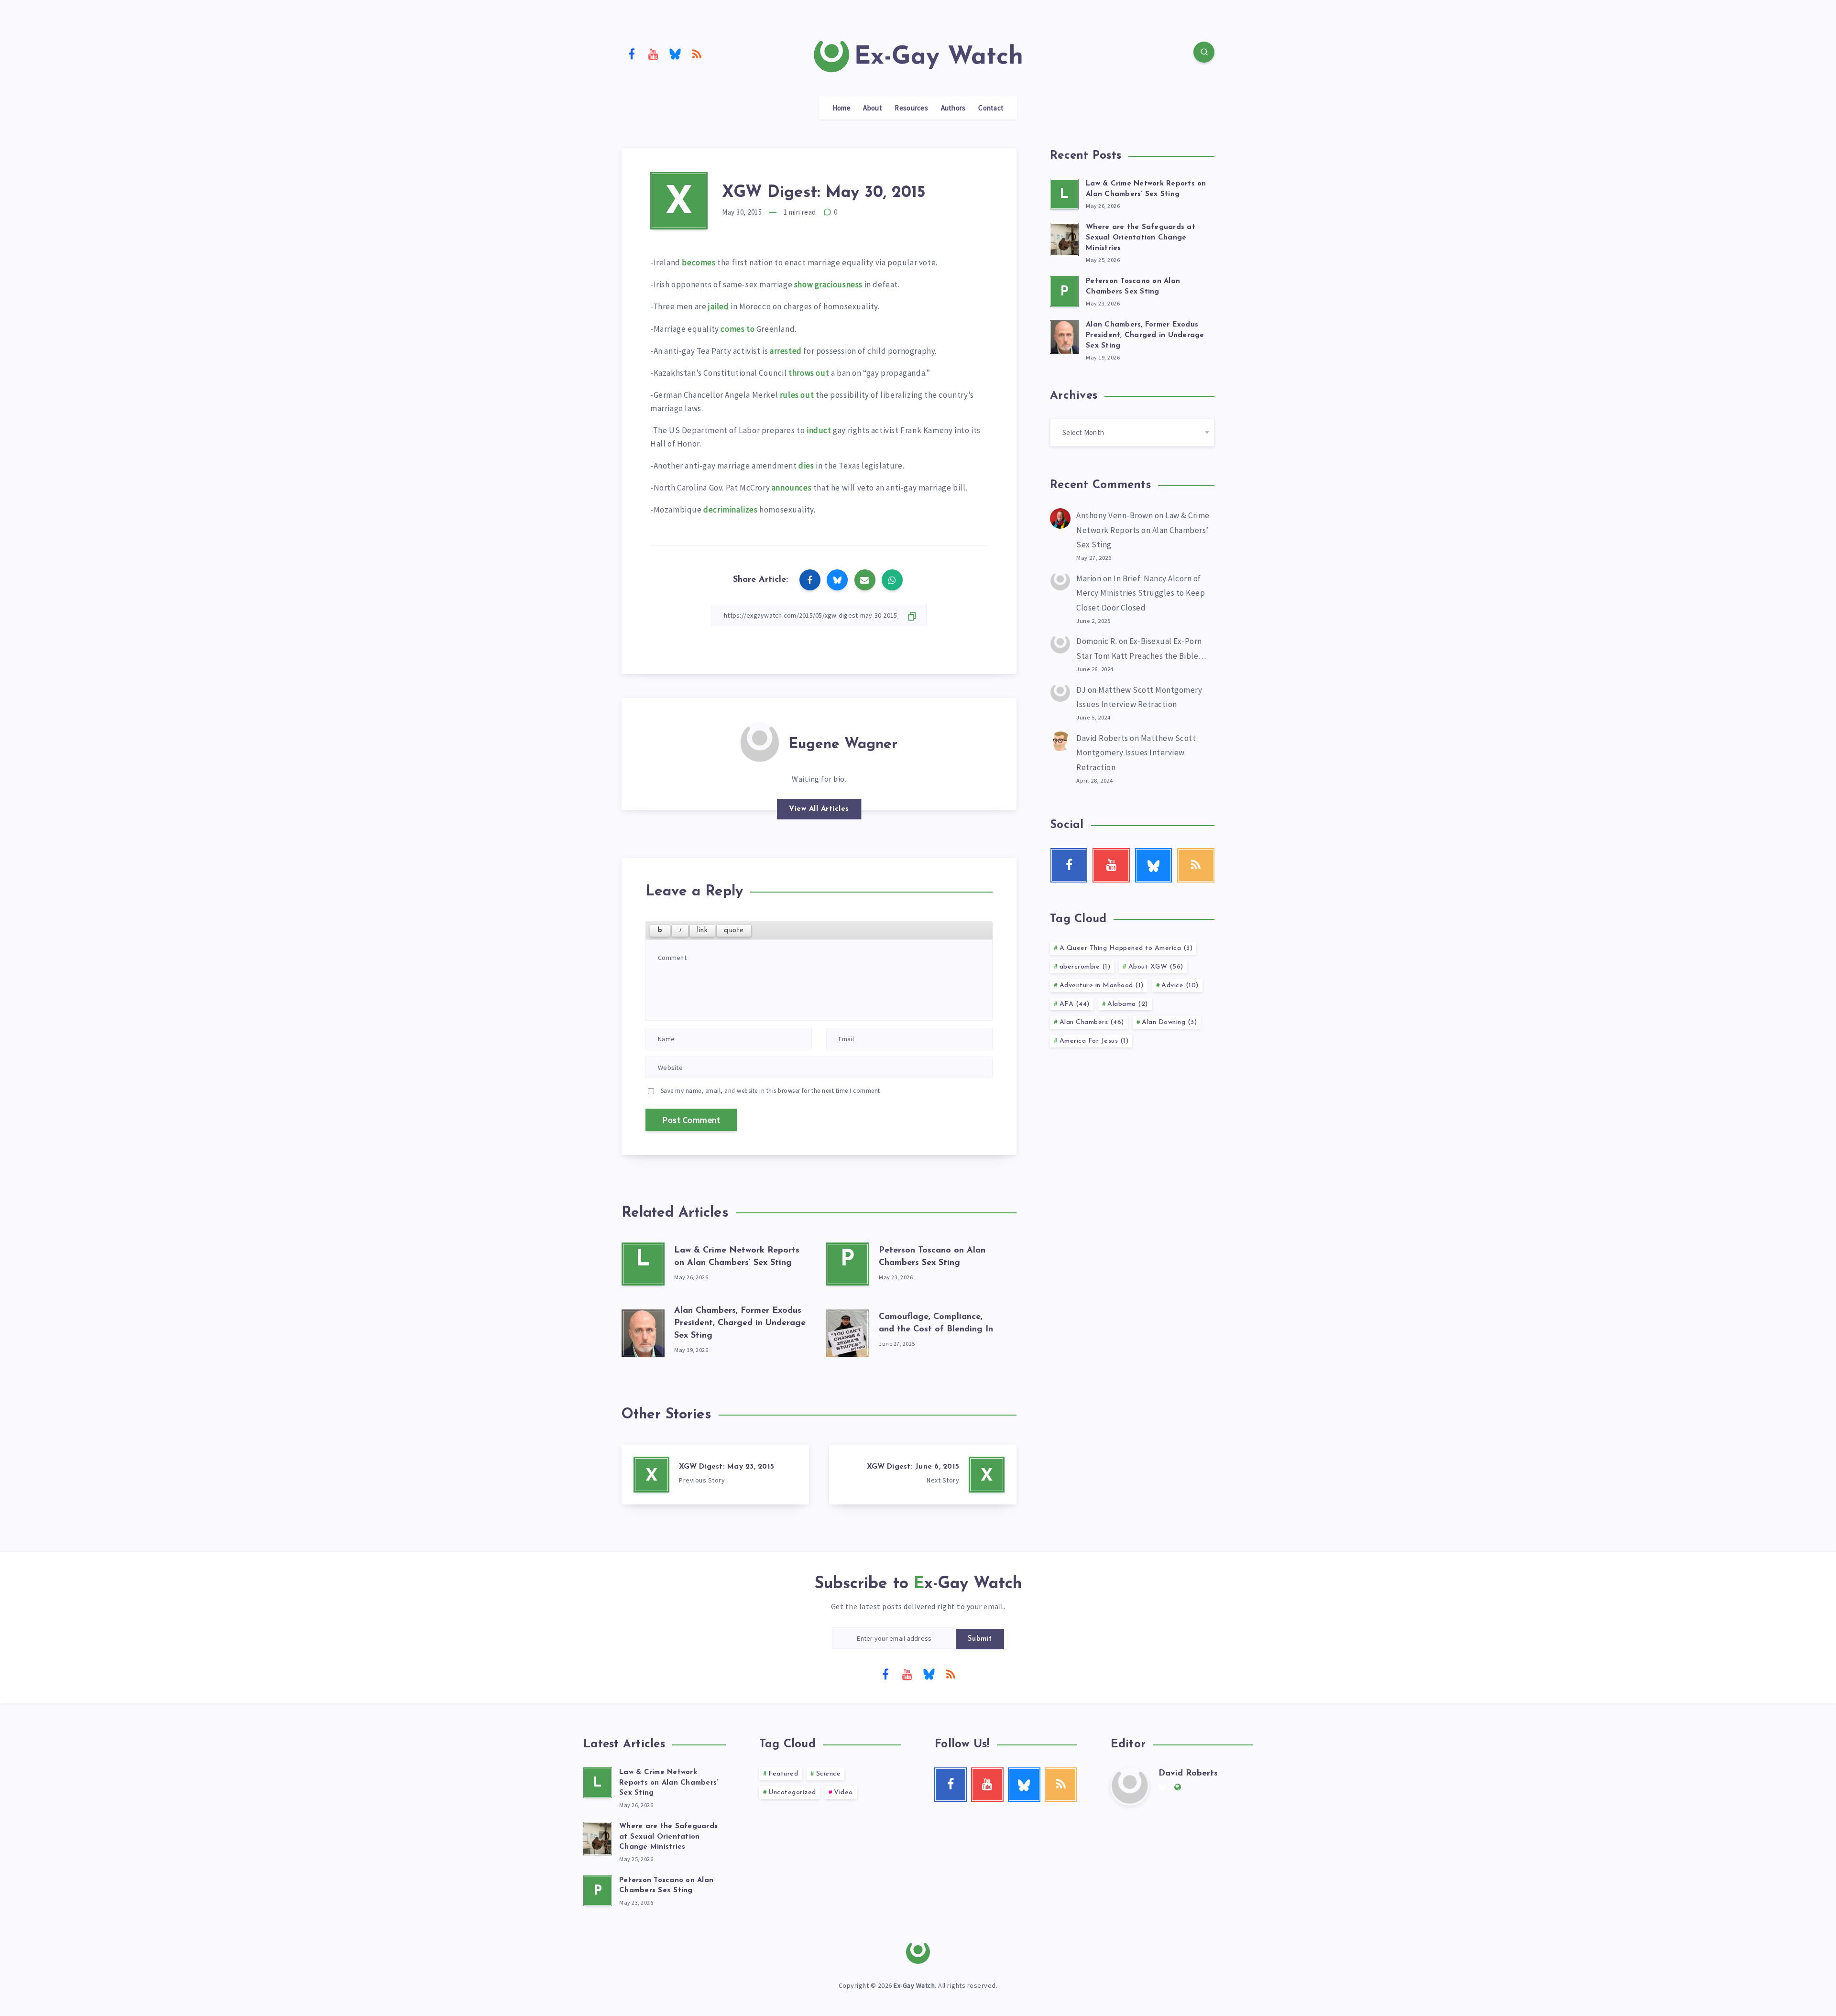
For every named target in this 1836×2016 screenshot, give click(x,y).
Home (841, 108)
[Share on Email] (865, 580)
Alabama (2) (1128, 1004)
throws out (809, 373)
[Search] (1204, 52)
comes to (738, 329)
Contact (991, 108)
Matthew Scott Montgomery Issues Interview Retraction (1136, 753)
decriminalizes (731, 510)
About (873, 108)
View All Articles (819, 809)
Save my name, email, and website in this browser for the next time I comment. (771, 1091)
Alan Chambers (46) (1092, 1022)
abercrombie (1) (1085, 967)
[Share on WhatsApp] (892, 580)
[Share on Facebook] (810, 580)
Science (829, 1774)
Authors (953, 108)
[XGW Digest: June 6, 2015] (923, 1475)
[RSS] (697, 54)
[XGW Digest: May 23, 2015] (715, 1475)
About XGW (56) (1156, 967)
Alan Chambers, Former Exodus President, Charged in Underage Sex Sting (740, 1323)
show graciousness (828, 284)
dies (806, 466)
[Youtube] (654, 54)
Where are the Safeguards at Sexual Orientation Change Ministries (1141, 238)
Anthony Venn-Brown (1115, 515)
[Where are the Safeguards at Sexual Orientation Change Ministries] (1064, 238)
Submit (980, 1639)
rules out (797, 395)
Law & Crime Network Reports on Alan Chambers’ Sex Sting (1143, 530)
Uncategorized (792, 1793)
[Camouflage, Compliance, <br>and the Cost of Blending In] (848, 1331)
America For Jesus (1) (1094, 1041)
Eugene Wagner (843, 745)
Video (843, 1793)
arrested (786, 351)
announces (792, 488)
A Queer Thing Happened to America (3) (1126, 948)
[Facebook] (632, 54)
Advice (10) (1180, 986)
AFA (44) (1075, 1004)
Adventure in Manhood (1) (1102, 986)
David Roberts (1102, 738)
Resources (911, 108)
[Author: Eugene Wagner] (760, 741)
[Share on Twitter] (837, 580)
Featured (783, 1774)
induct (819, 430)
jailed (719, 306)
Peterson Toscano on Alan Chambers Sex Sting (666, 1886)
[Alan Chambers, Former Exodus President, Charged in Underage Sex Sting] (643, 1331)
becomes (699, 262)
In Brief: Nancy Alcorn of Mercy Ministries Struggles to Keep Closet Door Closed (1141, 593)
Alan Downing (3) (1169, 1022)
